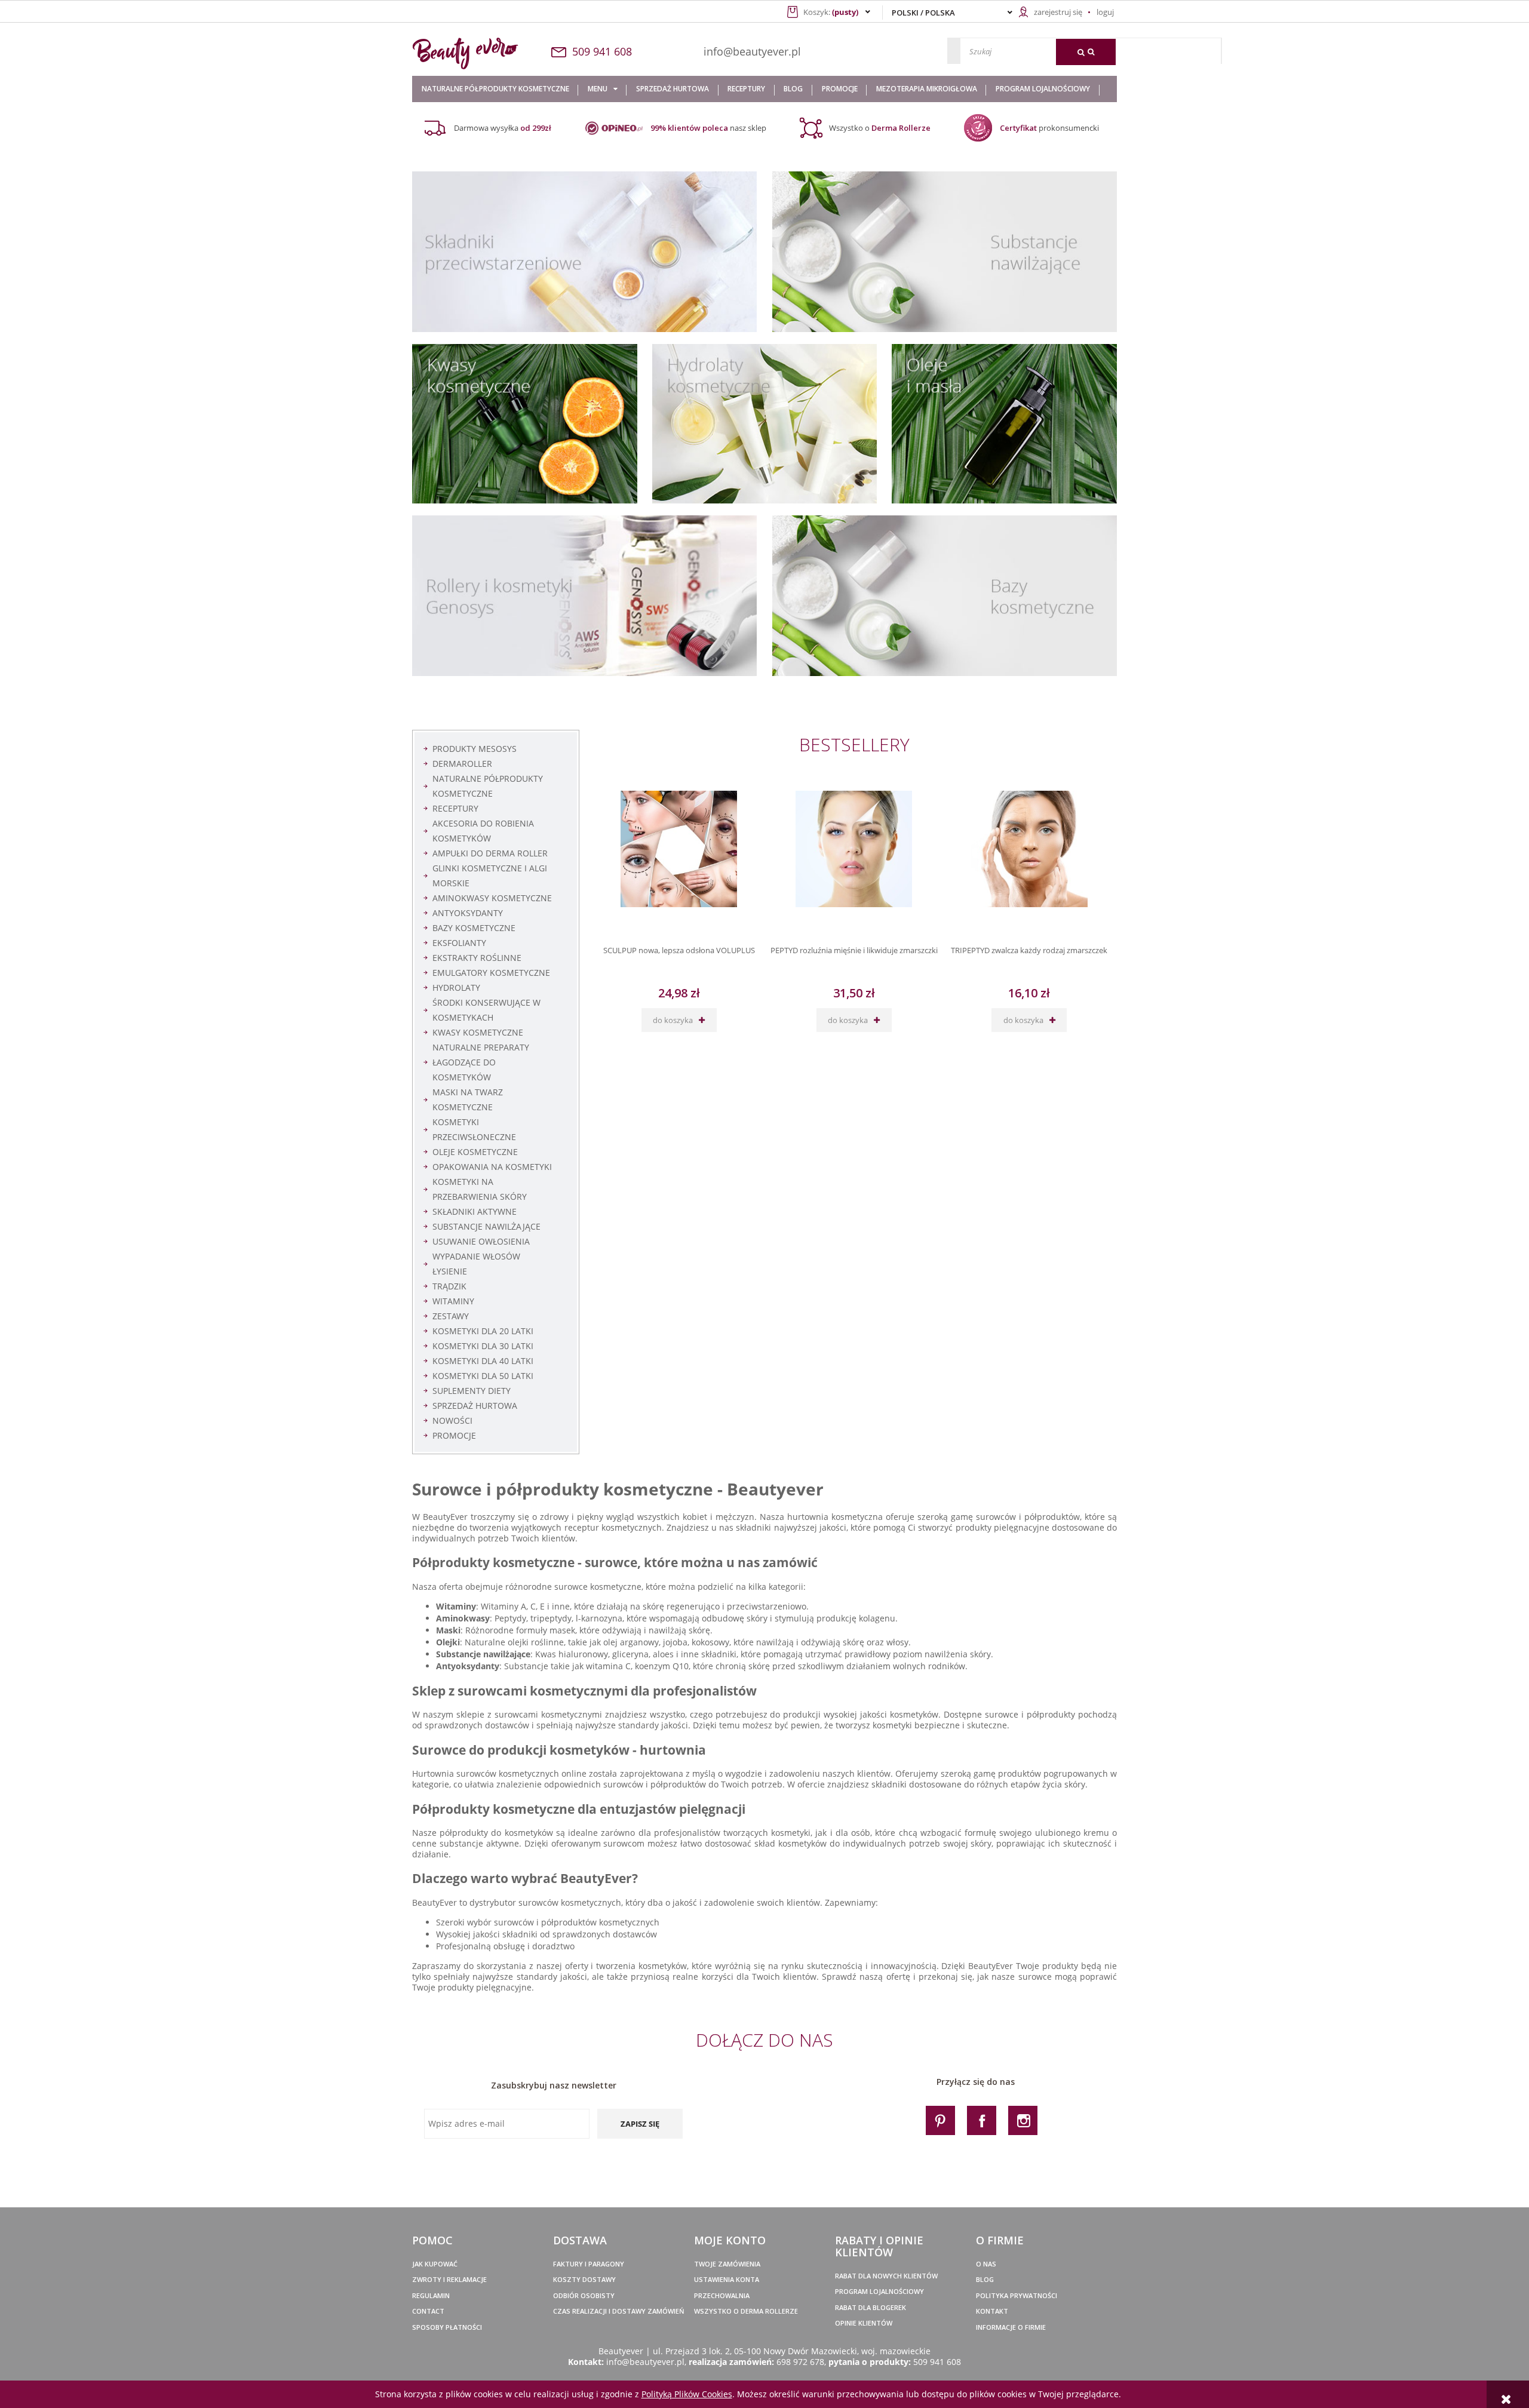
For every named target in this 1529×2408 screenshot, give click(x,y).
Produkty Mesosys (475, 749)
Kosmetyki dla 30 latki (483, 1346)
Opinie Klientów (864, 2323)
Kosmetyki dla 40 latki (483, 1361)
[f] (982, 2120)
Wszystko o (880, 128)
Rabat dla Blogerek (871, 2307)
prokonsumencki (1049, 128)
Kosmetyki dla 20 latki (483, 1331)
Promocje (454, 1435)
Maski (448, 1630)
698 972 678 (800, 2362)
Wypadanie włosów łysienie (476, 1264)
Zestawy (451, 1316)
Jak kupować (435, 2264)
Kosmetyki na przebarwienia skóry (480, 1189)
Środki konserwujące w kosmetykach (486, 1010)
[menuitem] (495, 89)
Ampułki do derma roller (490, 853)
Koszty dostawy (584, 2279)
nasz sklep (708, 128)
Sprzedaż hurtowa (475, 1406)
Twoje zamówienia (727, 2264)
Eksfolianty (459, 943)
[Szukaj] (1086, 52)
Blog (985, 2279)
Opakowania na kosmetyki (492, 1167)
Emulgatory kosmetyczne (491, 973)
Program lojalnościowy (879, 2291)
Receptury (455, 808)
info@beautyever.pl (752, 51)
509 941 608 (937, 2362)
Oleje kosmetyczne (475, 1152)
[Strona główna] (479, 53)
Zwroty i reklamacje (449, 2279)
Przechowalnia (722, 2295)
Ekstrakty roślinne (477, 958)
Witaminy (453, 1301)
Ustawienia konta (727, 2279)
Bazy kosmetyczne (474, 928)
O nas (986, 2264)
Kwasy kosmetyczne (478, 1032)
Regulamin (431, 2295)
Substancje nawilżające (486, 1226)
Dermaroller (462, 764)
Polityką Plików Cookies (687, 2394)
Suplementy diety (472, 1391)
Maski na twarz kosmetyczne (468, 1099)
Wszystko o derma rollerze (746, 2311)
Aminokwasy (463, 1618)
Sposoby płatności (447, 2327)
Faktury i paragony (589, 2264)
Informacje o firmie (1011, 2327)
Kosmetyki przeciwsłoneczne (474, 1129)
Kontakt (992, 2311)
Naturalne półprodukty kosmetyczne (488, 786)
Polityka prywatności (1017, 2295)
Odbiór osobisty (584, 2295)
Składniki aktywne (475, 1211)
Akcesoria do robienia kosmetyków (483, 831)
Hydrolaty (456, 988)
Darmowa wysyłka (503, 128)
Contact (428, 2311)
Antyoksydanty (468, 913)
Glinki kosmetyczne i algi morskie (490, 876)
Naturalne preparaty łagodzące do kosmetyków (481, 1062)
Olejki (448, 1642)
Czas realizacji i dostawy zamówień (619, 2311)
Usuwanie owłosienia (481, 1241)
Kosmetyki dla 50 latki (483, 1376)
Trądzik (449, 1286)
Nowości (452, 1420)
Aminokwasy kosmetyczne (492, 898)
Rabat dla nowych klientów (886, 2276)
